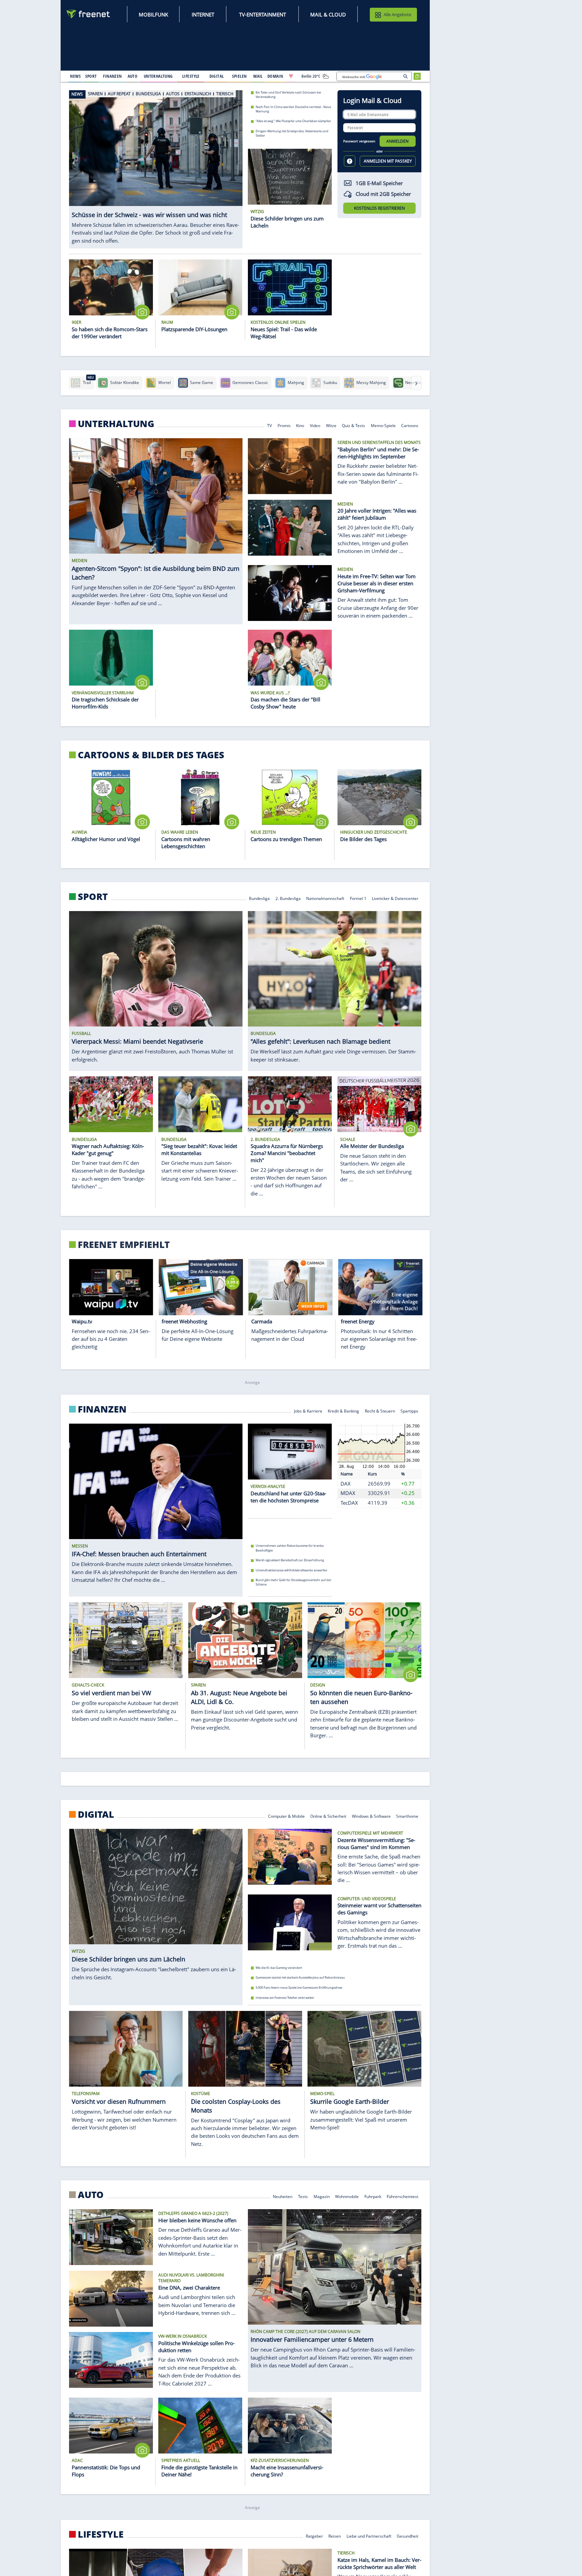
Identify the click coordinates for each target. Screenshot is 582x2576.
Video (315, 425)
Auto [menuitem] (133, 76)
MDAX (348, 1493)
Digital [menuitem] (217, 76)
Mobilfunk (153, 14)
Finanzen (102, 1409)
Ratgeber (314, 2535)
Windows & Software (371, 1816)
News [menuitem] (75, 76)
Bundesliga (259, 898)
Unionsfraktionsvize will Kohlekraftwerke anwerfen (292, 1570)
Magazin (322, 2196)
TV (269, 425)
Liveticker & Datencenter (395, 898)
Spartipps (410, 1411)
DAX (346, 1484)
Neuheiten (283, 2196)
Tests (303, 2196)
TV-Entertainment (263, 14)
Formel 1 (358, 898)
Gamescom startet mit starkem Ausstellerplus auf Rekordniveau (300, 1977)
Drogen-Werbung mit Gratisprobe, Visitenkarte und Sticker (292, 133)
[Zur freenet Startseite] (89, 14)
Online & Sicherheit (328, 1816)
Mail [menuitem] (258, 76)
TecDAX (349, 1503)
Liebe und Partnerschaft (369, 2535)
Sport (93, 897)
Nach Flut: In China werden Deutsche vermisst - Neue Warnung (293, 109)
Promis (284, 425)
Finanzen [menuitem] (112, 76)
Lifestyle (101, 2534)
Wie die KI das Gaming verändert (279, 1968)
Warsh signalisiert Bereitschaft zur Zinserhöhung (290, 1560)
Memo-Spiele (383, 425)
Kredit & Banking (343, 1411)
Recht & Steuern (380, 1411)
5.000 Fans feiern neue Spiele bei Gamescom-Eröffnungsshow (299, 1988)
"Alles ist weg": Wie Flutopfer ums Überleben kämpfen (293, 121)
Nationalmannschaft (325, 898)
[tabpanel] (156, 165)
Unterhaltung (116, 424)
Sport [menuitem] (91, 76)
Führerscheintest (403, 2196)
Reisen (335, 2535)
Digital (96, 1814)
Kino (300, 425)
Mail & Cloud (328, 14)
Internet (203, 14)
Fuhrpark (373, 2196)
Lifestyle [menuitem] (191, 76)
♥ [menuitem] (291, 76)
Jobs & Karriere (308, 1411)
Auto (91, 2195)
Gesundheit (408, 2535)
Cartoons (410, 425)
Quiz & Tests (353, 425)
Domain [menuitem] (275, 76)
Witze (331, 425)
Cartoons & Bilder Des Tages (151, 755)
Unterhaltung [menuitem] (158, 76)
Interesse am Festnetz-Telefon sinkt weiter (285, 1997)
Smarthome (408, 1816)
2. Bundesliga (288, 898)
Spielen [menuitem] (239, 76)
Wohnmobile (347, 2196)
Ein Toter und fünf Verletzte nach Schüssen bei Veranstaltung (288, 95)
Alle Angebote (397, 14)
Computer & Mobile (286, 1816)
